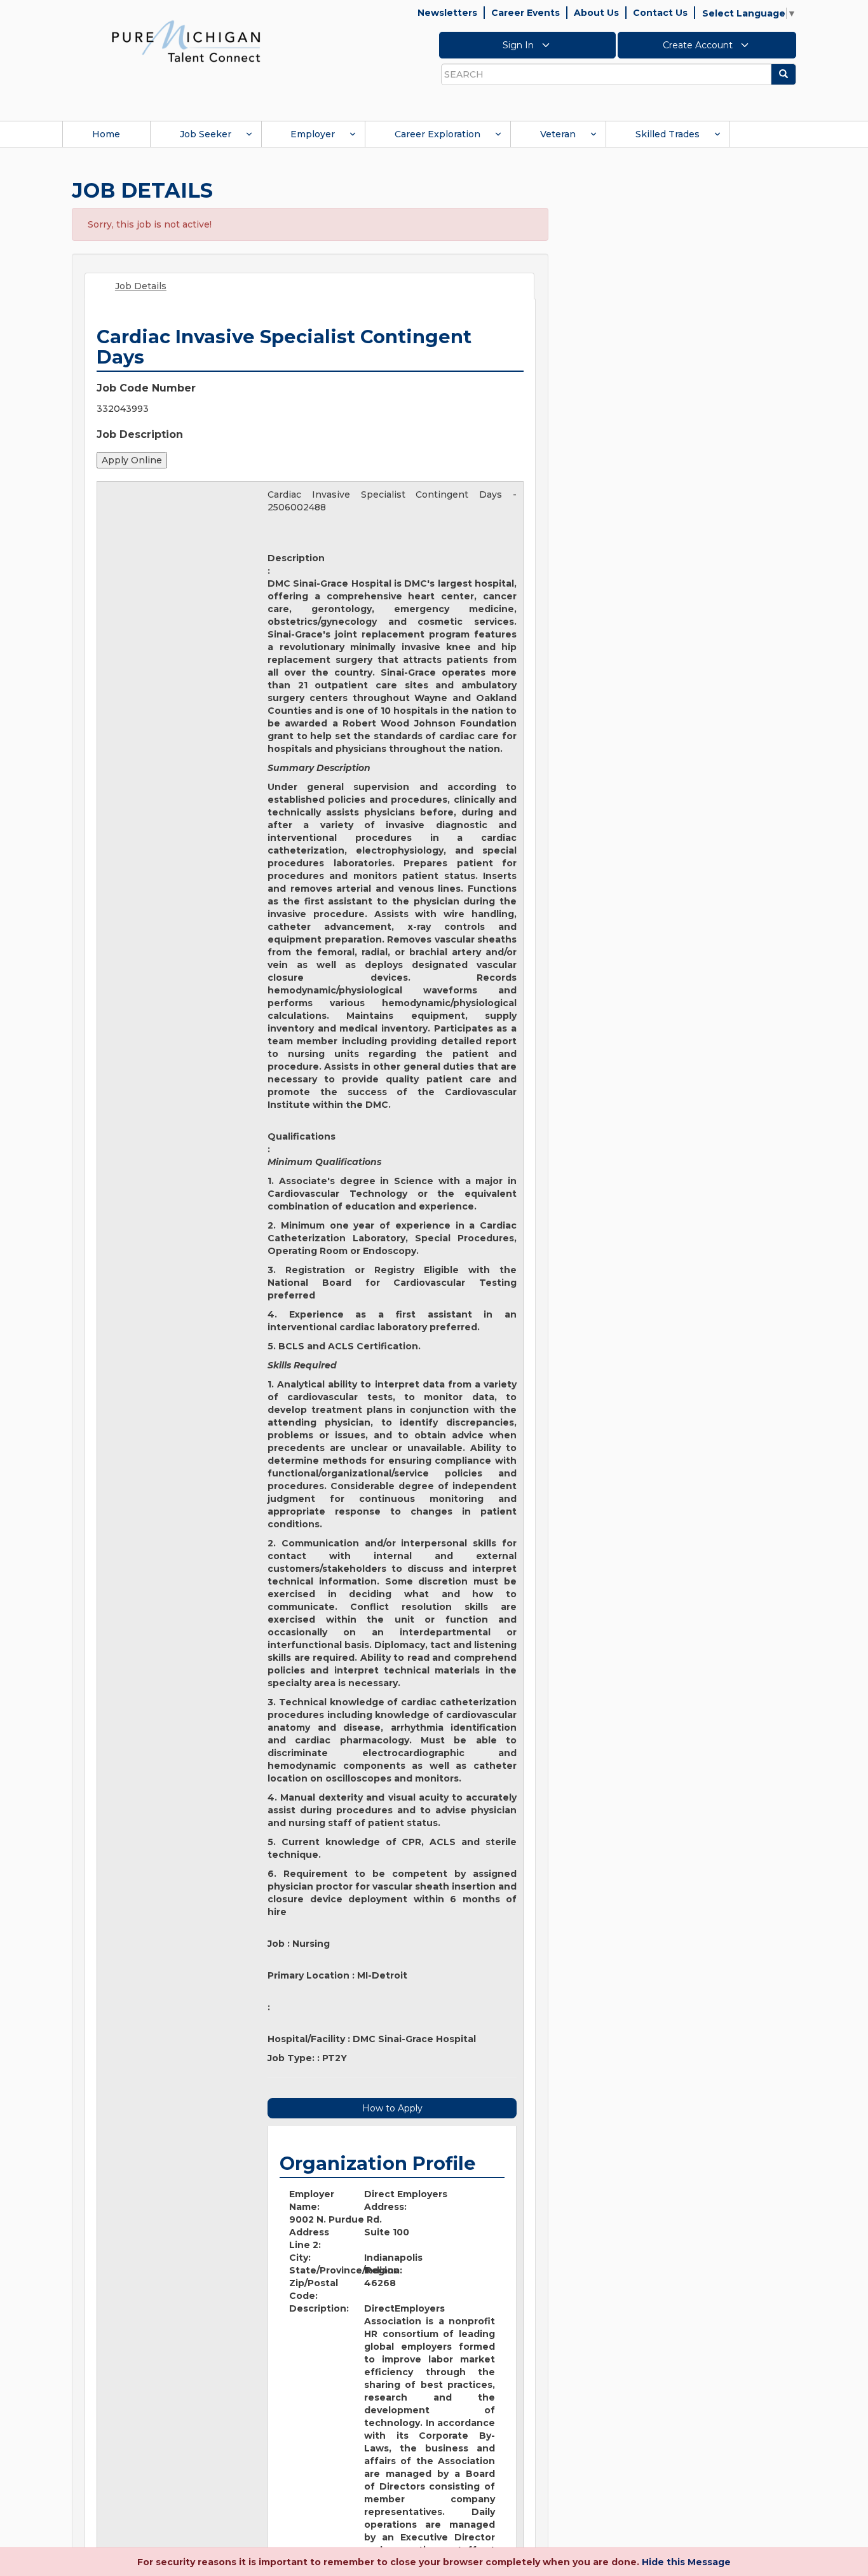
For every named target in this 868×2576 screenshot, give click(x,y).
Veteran (558, 134)
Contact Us (660, 13)
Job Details (141, 286)
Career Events (526, 13)
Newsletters (447, 13)
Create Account (699, 45)
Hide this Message (686, 2562)
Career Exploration (437, 134)
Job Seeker (206, 134)
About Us (596, 13)
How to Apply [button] (392, 2108)
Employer (313, 134)
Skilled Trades (668, 134)
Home (106, 134)
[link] (186, 41)
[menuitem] (106, 134)
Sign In (519, 45)
